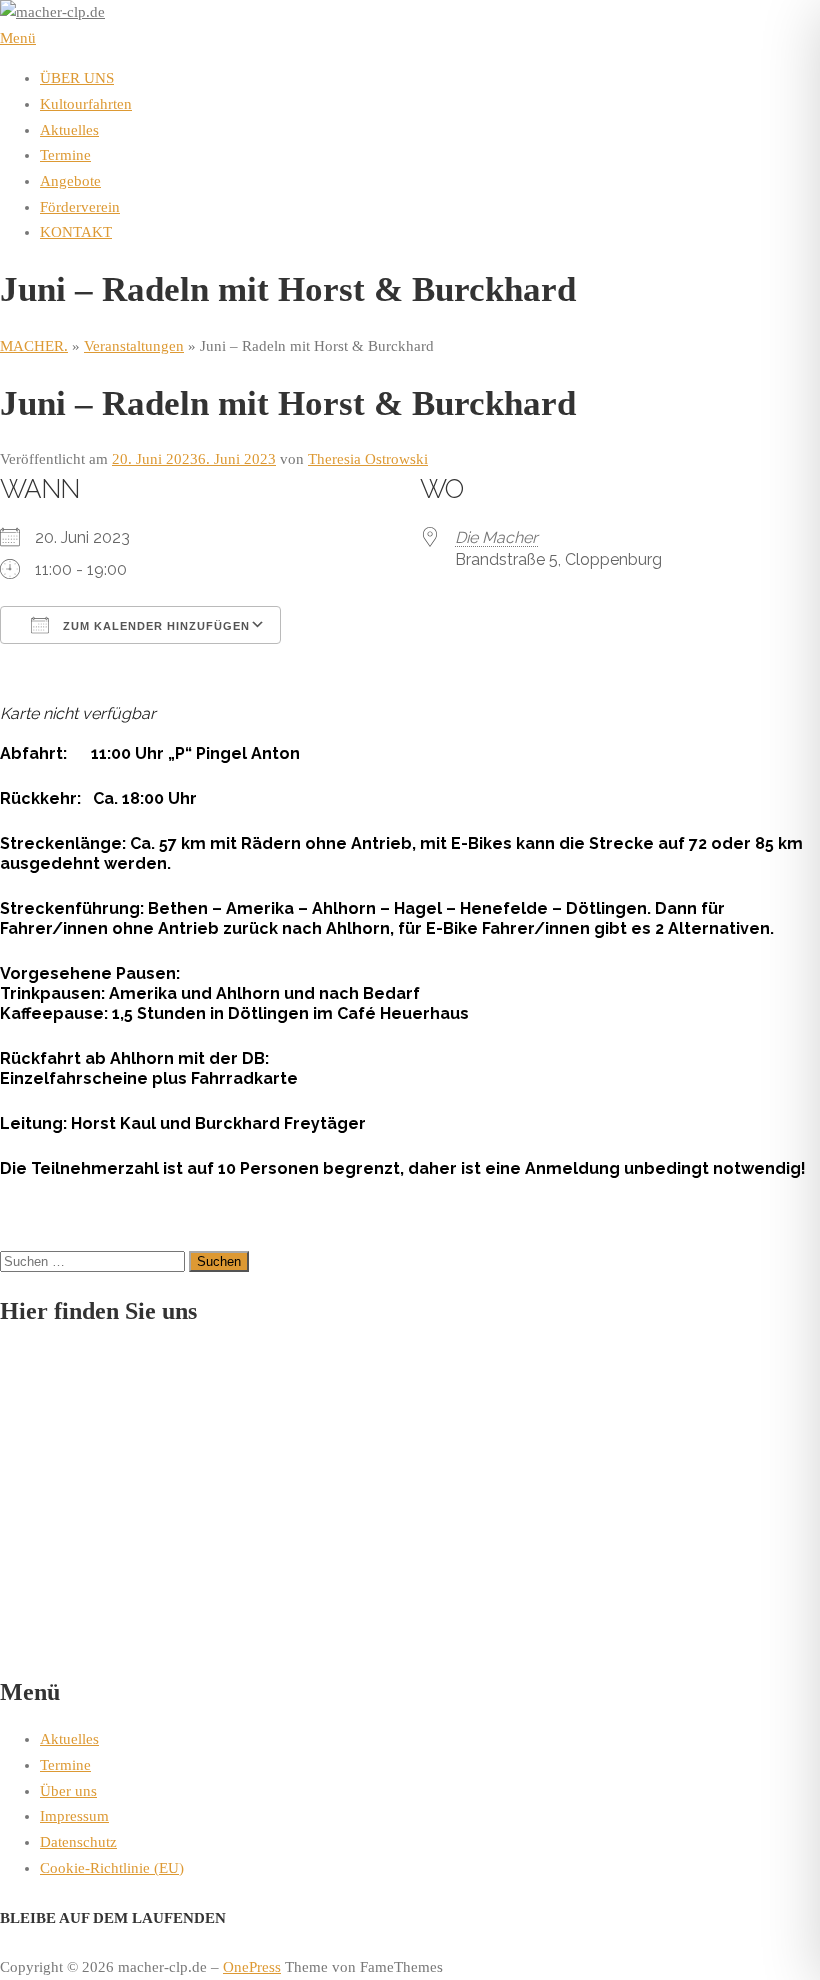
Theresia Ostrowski (368, 459)
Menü (18, 38)
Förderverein (80, 207)
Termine (65, 155)
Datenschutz (78, 1842)
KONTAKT (76, 232)
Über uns (68, 1791)
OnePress (252, 1967)
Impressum (74, 1816)
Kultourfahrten (86, 104)
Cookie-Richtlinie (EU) (112, 1868)
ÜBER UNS (77, 78)
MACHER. (34, 346)
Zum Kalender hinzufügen (154, 626)
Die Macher (496, 537)
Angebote (70, 181)
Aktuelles (69, 130)
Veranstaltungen (134, 346)
